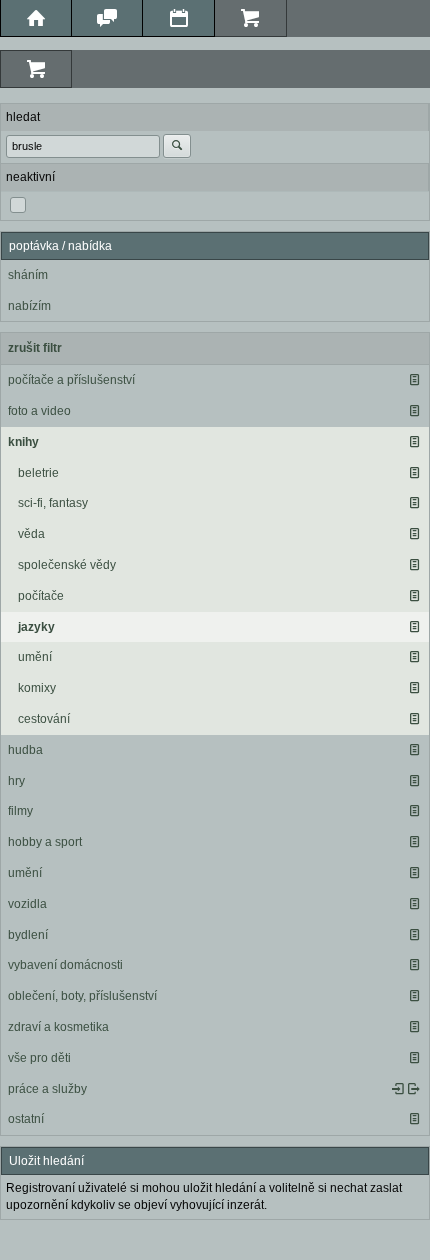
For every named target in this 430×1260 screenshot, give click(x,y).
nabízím (29, 306)
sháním (28, 275)
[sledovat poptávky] (398, 1089)
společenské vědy (67, 565)
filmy (20, 811)
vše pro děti (39, 1058)
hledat (23, 117)
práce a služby (47, 1089)
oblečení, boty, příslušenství (82, 996)
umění (35, 657)
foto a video (39, 411)
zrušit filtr (35, 348)
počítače (41, 596)
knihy (23, 442)
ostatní (26, 1119)
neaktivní (30, 177)
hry (16, 781)
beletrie (38, 473)
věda (31, 534)
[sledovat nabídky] (414, 1089)
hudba (25, 750)
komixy (37, 688)
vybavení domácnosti (65, 965)
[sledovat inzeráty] (414, 380)
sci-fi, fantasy (53, 503)
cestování (44, 719)
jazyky (36, 627)
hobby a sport (45, 842)
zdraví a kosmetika (58, 1027)
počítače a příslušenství (71, 380)
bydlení (28, 935)
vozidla (27, 904)
